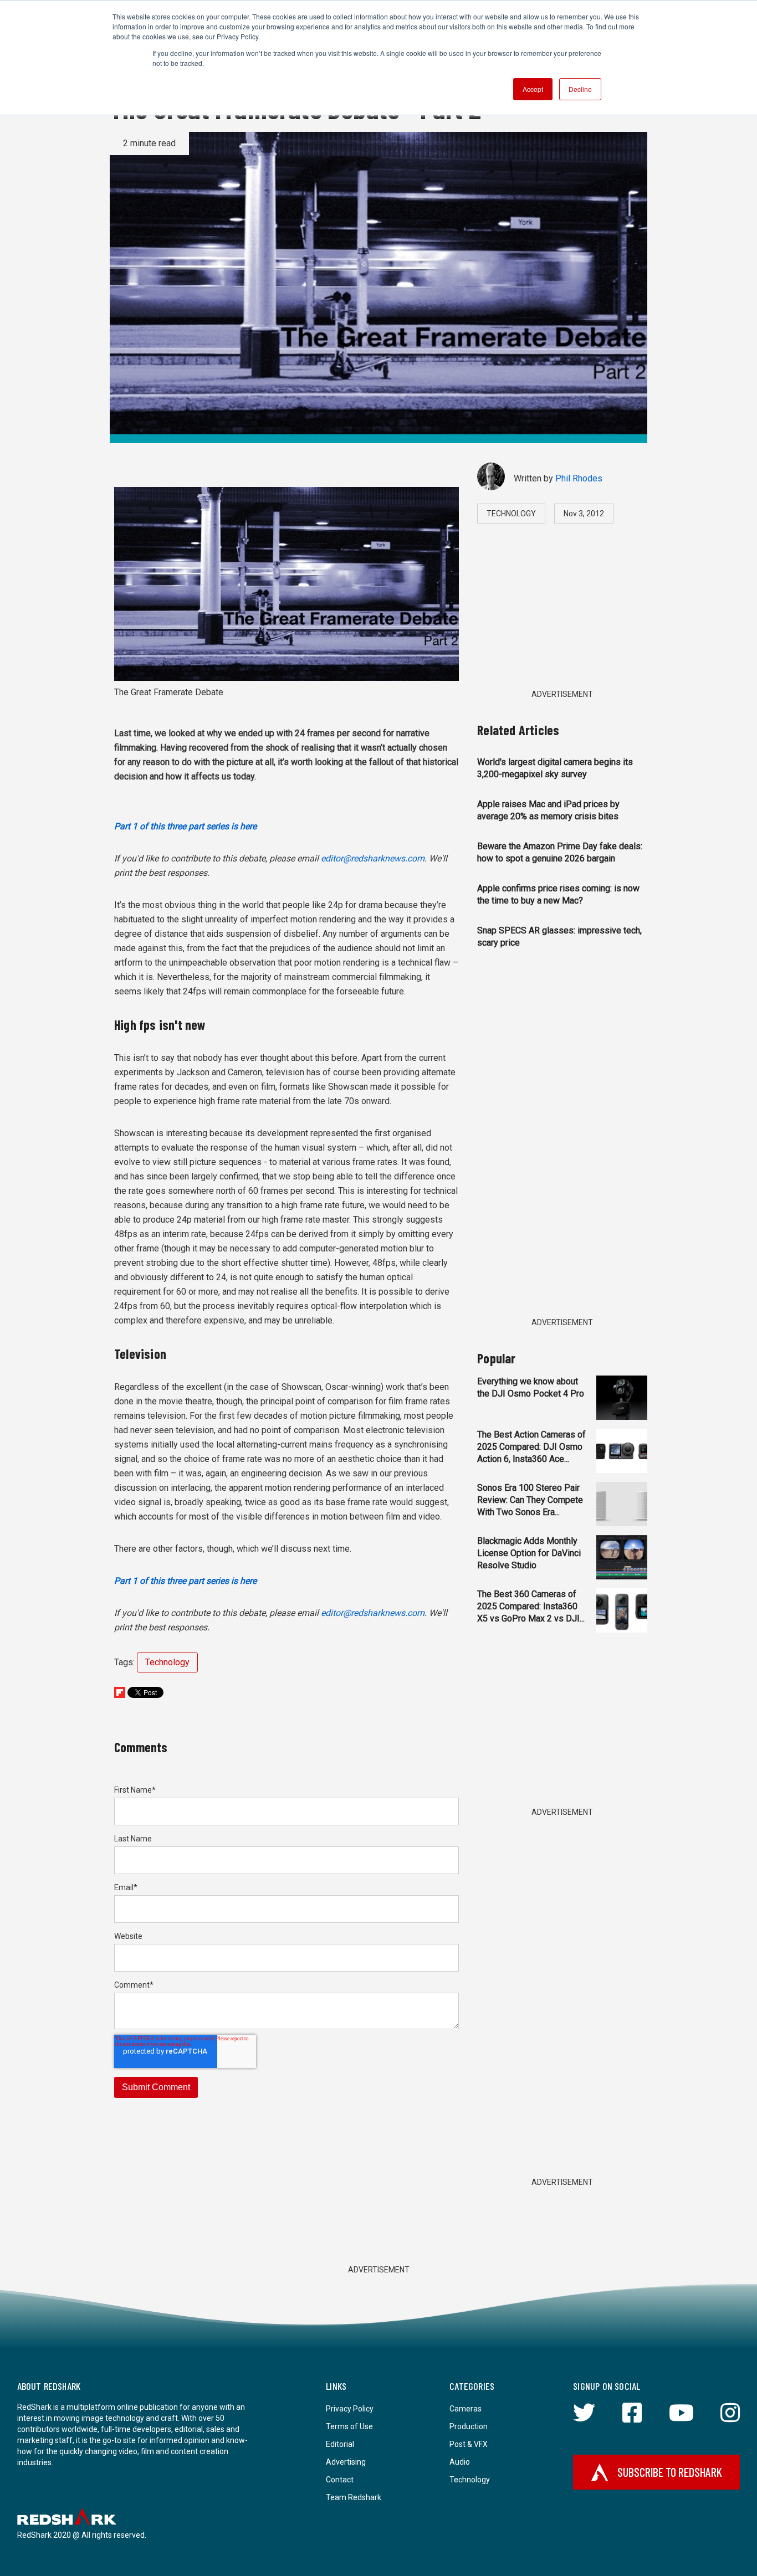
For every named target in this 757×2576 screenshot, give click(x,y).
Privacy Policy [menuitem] (350, 2409)
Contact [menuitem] (340, 2480)
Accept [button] (533, 89)
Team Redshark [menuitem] (354, 2497)
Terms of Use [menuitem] (349, 2426)
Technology (167, 1662)
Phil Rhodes (579, 478)
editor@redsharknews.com (373, 858)
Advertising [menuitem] (346, 2462)
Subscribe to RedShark (670, 2472)
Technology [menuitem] (470, 2480)
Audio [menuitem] (460, 2462)
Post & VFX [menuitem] (469, 2444)
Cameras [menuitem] (466, 2409)
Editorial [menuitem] (340, 2444)
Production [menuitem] (469, 2426)
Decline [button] (580, 89)
